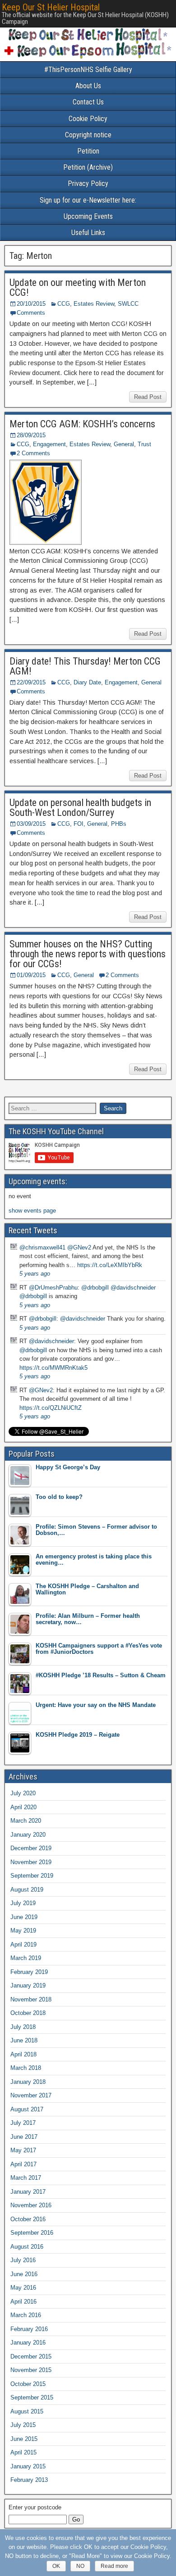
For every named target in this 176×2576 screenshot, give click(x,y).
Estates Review (94, 304)
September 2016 (32, 2233)
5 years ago (35, 1274)
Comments (31, 313)
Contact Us (88, 102)
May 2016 (23, 2288)
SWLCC (128, 304)
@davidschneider (133, 1288)
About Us (88, 86)
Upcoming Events (88, 216)
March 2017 (26, 2178)
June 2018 (24, 2040)
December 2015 (31, 2356)
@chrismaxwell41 (42, 1247)
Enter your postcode (35, 2507)
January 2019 (28, 1985)
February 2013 (29, 2480)
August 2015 (27, 2411)
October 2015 (28, 2384)
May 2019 (23, 1931)
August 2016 (27, 2247)
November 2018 (31, 1999)
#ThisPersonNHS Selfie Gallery (88, 70)
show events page (32, 1211)
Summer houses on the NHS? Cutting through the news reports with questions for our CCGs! (88, 954)
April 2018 (23, 2054)
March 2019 (26, 1958)
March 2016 (26, 2315)
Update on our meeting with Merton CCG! (78, 287)
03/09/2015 (31, 824)
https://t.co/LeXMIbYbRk (110, 1265)
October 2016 (28, 2219)
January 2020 (28, 1835)
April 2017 (23, 2164)
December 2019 (31, 1848)
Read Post (148, 397)
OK (56, 2566)
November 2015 (31, 2370)
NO (80, 2566)
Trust (144, 444)
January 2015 (28, 2466)
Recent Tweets (33, 1230)
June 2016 (24, 2274)
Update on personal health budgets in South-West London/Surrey (80, 808)
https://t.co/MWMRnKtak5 (53, 1368)
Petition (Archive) (88, 167)
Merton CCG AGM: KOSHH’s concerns (82, 424)
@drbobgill (95, 1288)
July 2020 (23, 1793)
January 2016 (28, 2343)
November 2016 (31, 2205)
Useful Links (88, 233)
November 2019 (31, 1862)
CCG (64, 304)
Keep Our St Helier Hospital (51, 7)
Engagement (49, 444)
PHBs (119, 824)
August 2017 (27, 2109)
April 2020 (23, 1807)
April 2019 (23, 1944)
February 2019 (29, 1972)
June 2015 (24, 2439)
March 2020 (26, 1821)
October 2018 (28, 2013)
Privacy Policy (88, 183)
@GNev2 (79, 1247)
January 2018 (28, 2082)
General (124, 444)
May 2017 (23, 2150)
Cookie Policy (88, 119)
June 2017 (24, 2137)
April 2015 (23, 2452)
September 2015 (32, 2397)
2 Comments (33, 453)
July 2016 (23, 2260)
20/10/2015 (31, 304)
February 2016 (29, 2329)
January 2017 (28, 2192)
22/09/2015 (31, 682)
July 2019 (23, 1903)
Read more (114, 2566)
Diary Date (87, 682)
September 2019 (32, 1876)
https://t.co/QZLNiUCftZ (51, 1408)
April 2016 (23, 2302)
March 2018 (26, 2068)
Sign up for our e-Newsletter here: (88, 200)
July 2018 (23, 2027)
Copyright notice (88, 135)
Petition (88, 151)
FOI (79, 824)
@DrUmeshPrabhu (53, 1288)
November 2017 (31, 2095)
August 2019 (27, 1890)
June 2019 (24, 1917)
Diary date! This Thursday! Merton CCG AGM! (85, 666)
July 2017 (23, 2123)
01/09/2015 (31, 975)
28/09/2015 (31, 435)
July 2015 (23, 2425)
